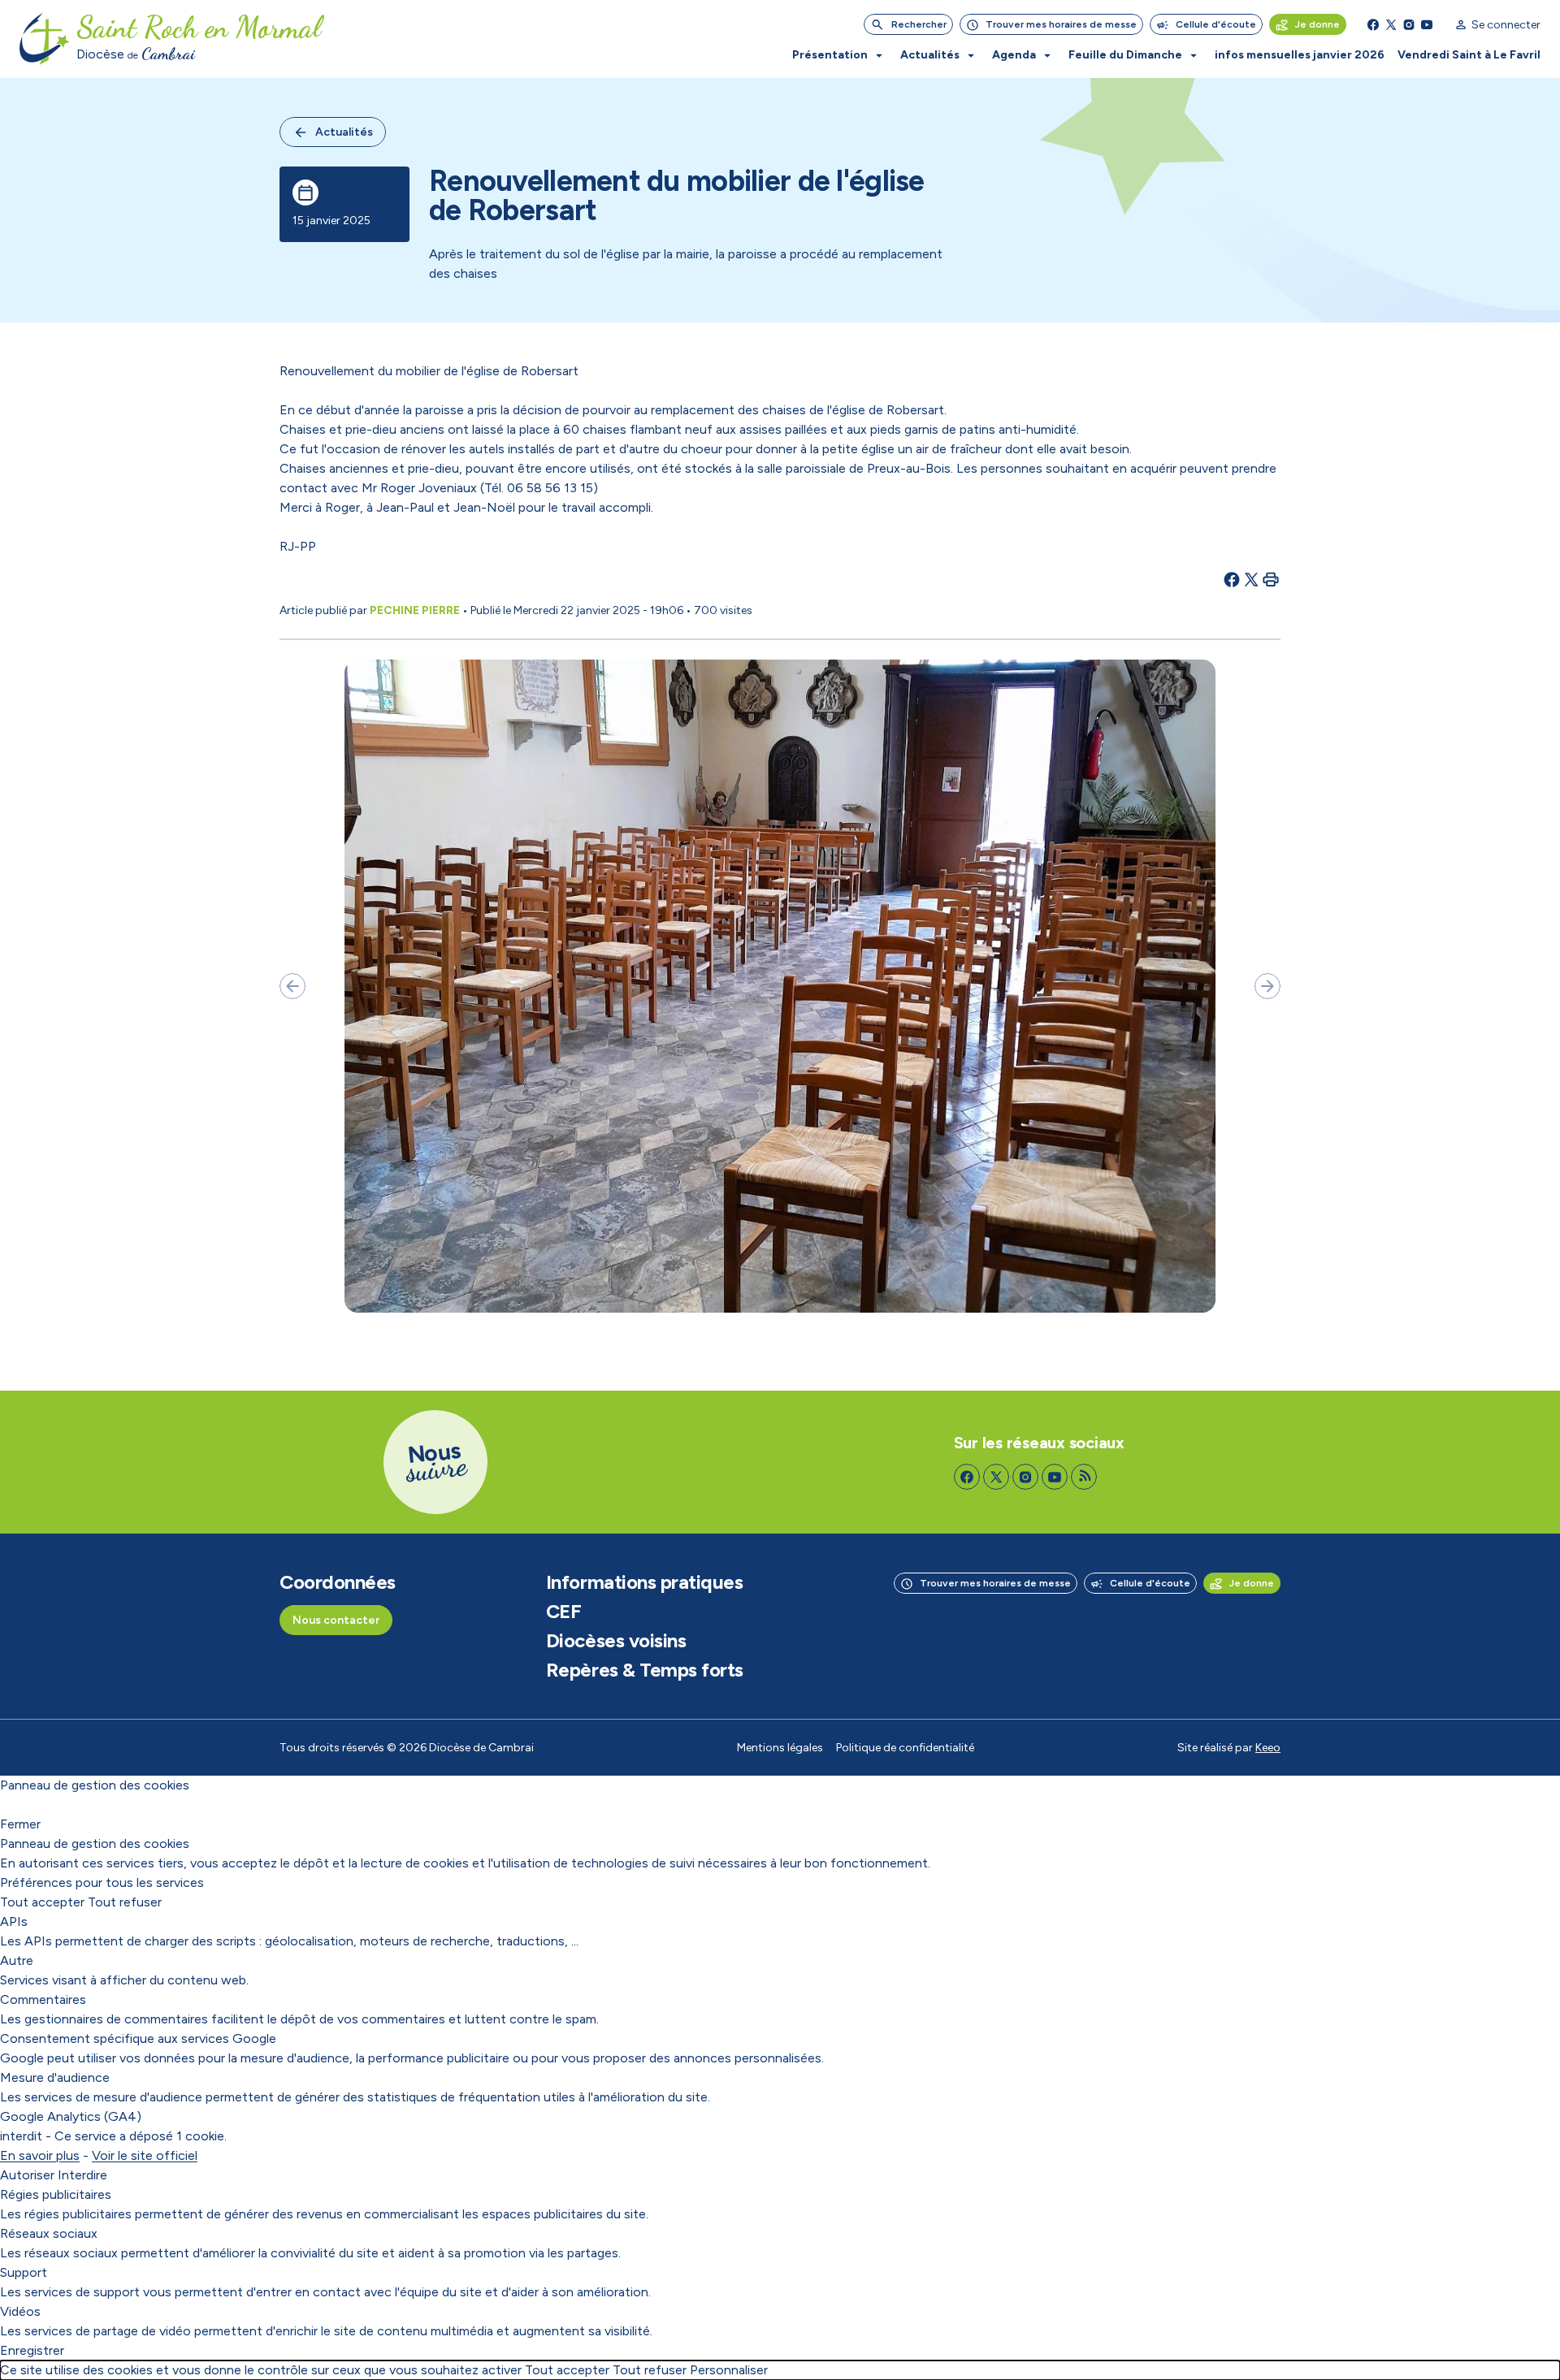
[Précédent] (292, 986)
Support (24, 2272)
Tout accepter (42, 1902)
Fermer (20, 1824)
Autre (17, 1960)
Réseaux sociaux (49, 2233)
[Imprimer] (1271, 579)
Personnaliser (729, 2370)
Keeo (1268, 1748)
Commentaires (43, 1999)
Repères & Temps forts (645, 1670)
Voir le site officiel (145, 2155)
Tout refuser (125, 1902)
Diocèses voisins (616, 1641)
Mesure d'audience (55, 2077)
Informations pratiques (644, 1582)
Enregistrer (32, 2350)
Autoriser (27, 2175)
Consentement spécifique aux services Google (138, 2038)
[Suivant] (1267, 986)
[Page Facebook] (1373, 24)
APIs (14, 1921)
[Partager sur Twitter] (1251, 579)
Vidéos (20, 2311)
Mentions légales (780, 1748)
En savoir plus (40, 2155)
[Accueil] (45, 39)
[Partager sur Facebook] (1232, 579)
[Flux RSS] (1084, 1477)
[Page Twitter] (1391, 24)
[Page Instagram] (1409, 24)
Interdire (82, 2175)
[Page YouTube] (1427, 24)
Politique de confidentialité (905, 1748)
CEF (564, 1612)
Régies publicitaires (56, 2194)
